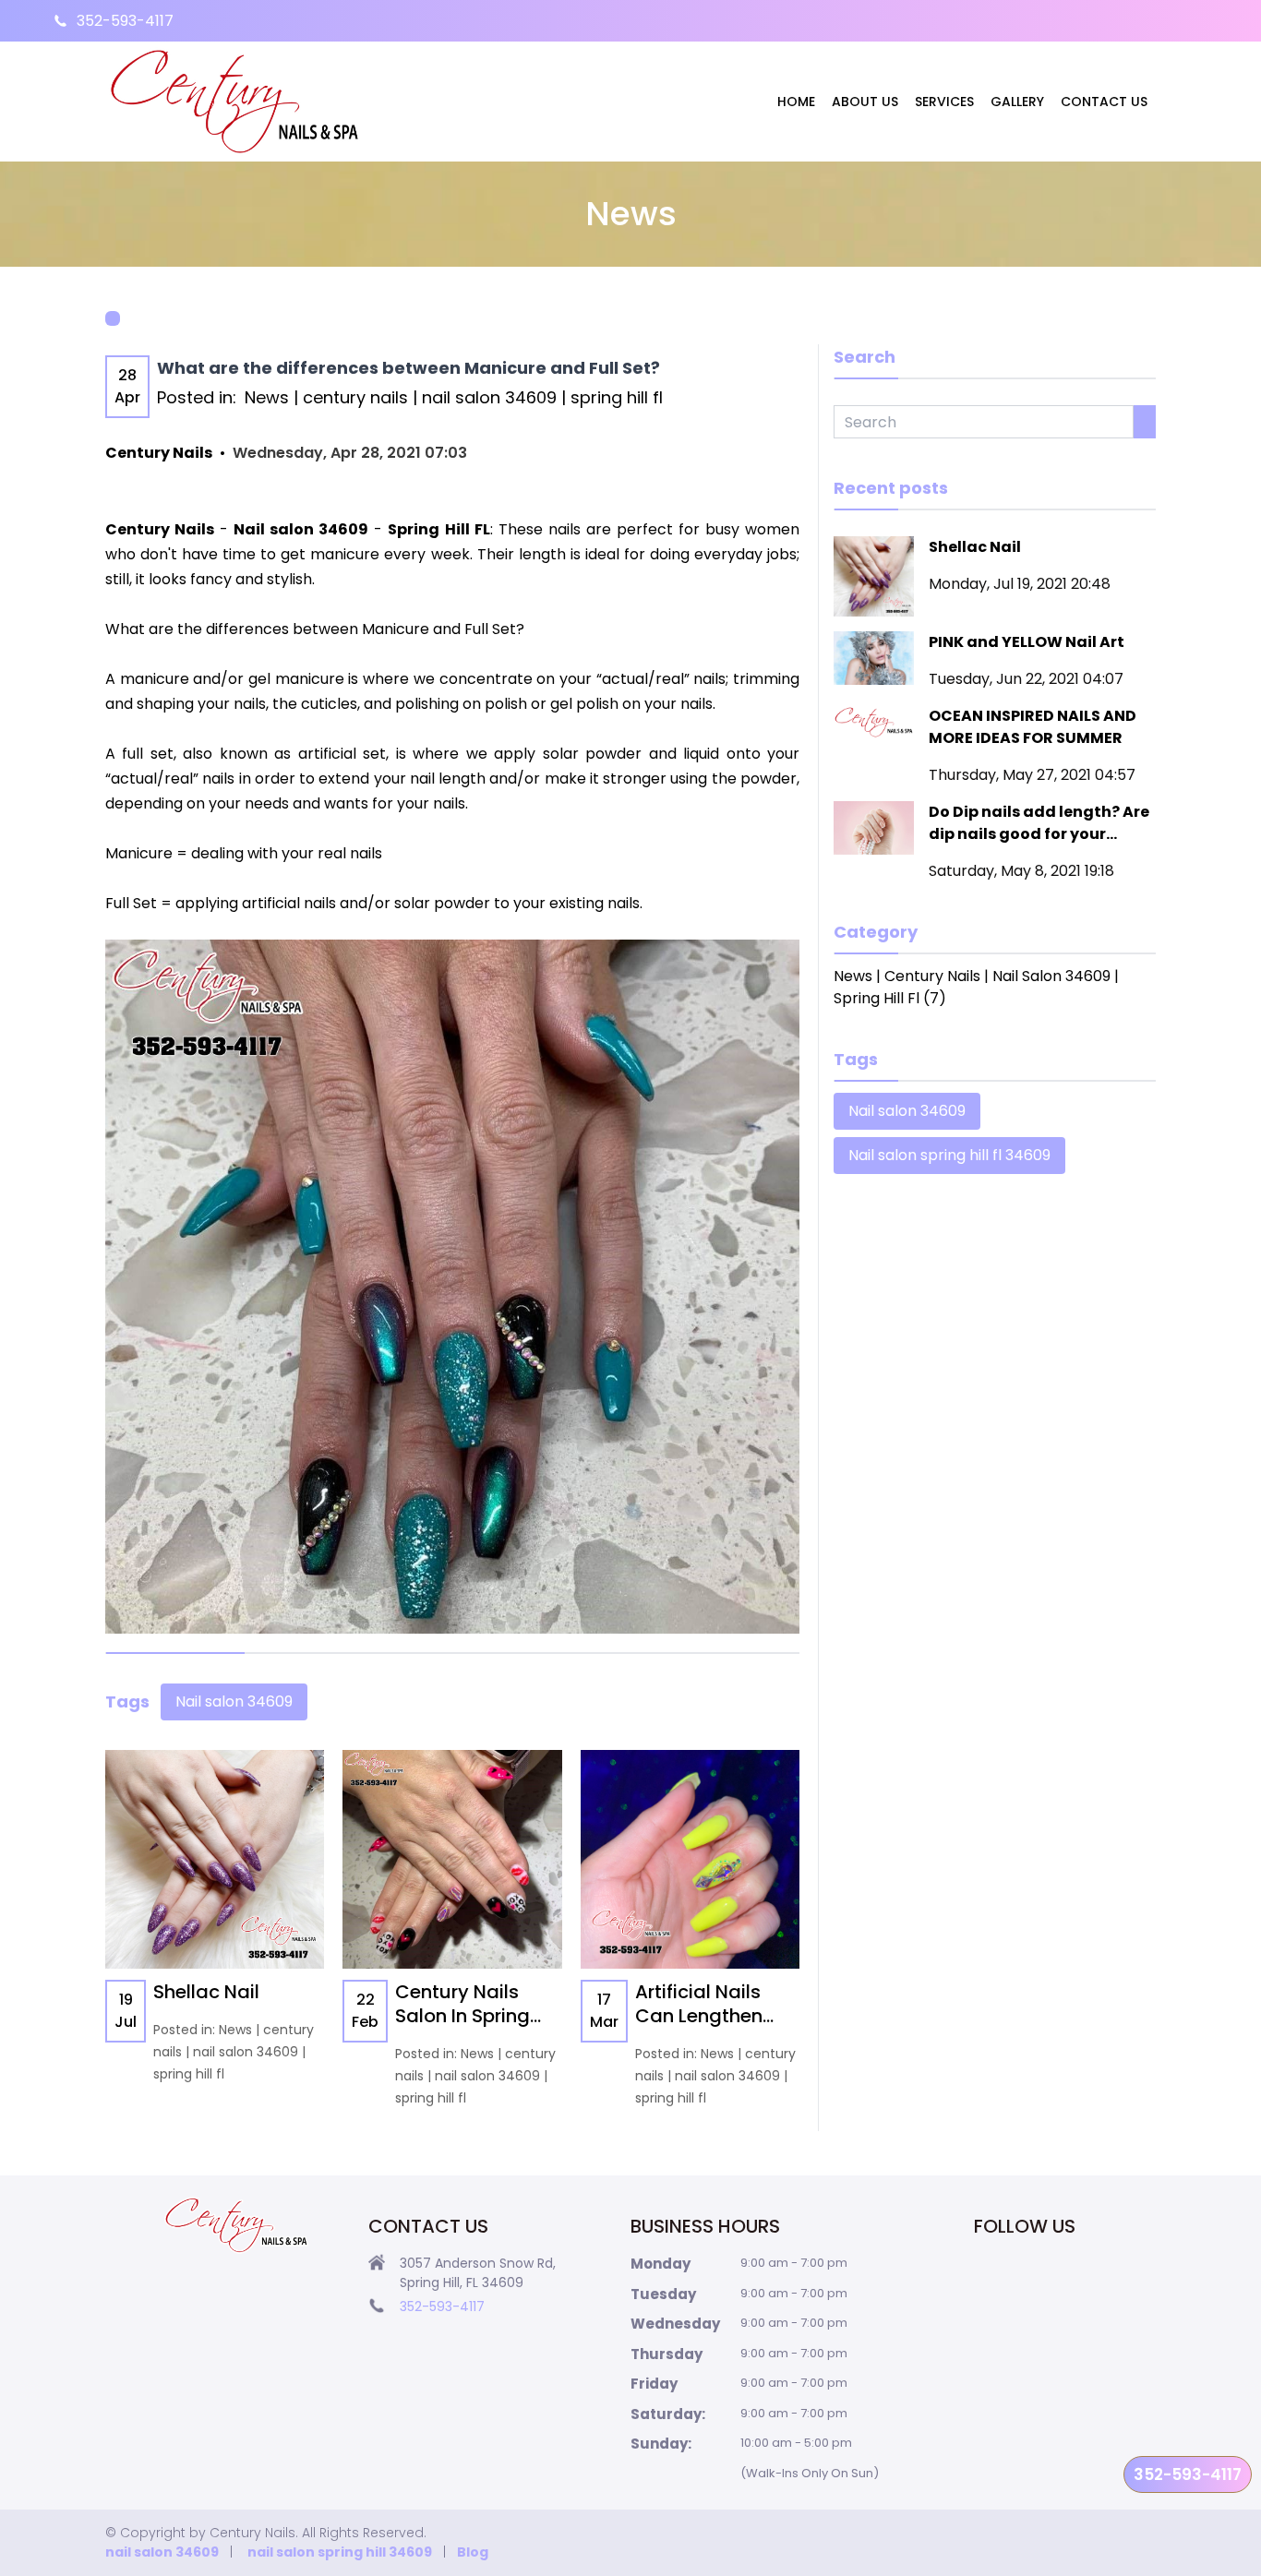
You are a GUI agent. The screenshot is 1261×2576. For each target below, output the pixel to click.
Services (944, 102)
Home (796, 102)
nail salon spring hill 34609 (340, 2552)
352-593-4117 (125, 21)
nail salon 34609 (162, 2552)
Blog (473, 2552)
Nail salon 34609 (234, 1701)
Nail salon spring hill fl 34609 (949, 1155)
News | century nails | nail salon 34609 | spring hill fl (454, 397)
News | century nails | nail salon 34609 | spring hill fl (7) (976, 987)
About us (865, 102)
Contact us (1104, 102)
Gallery (1017, 102)
